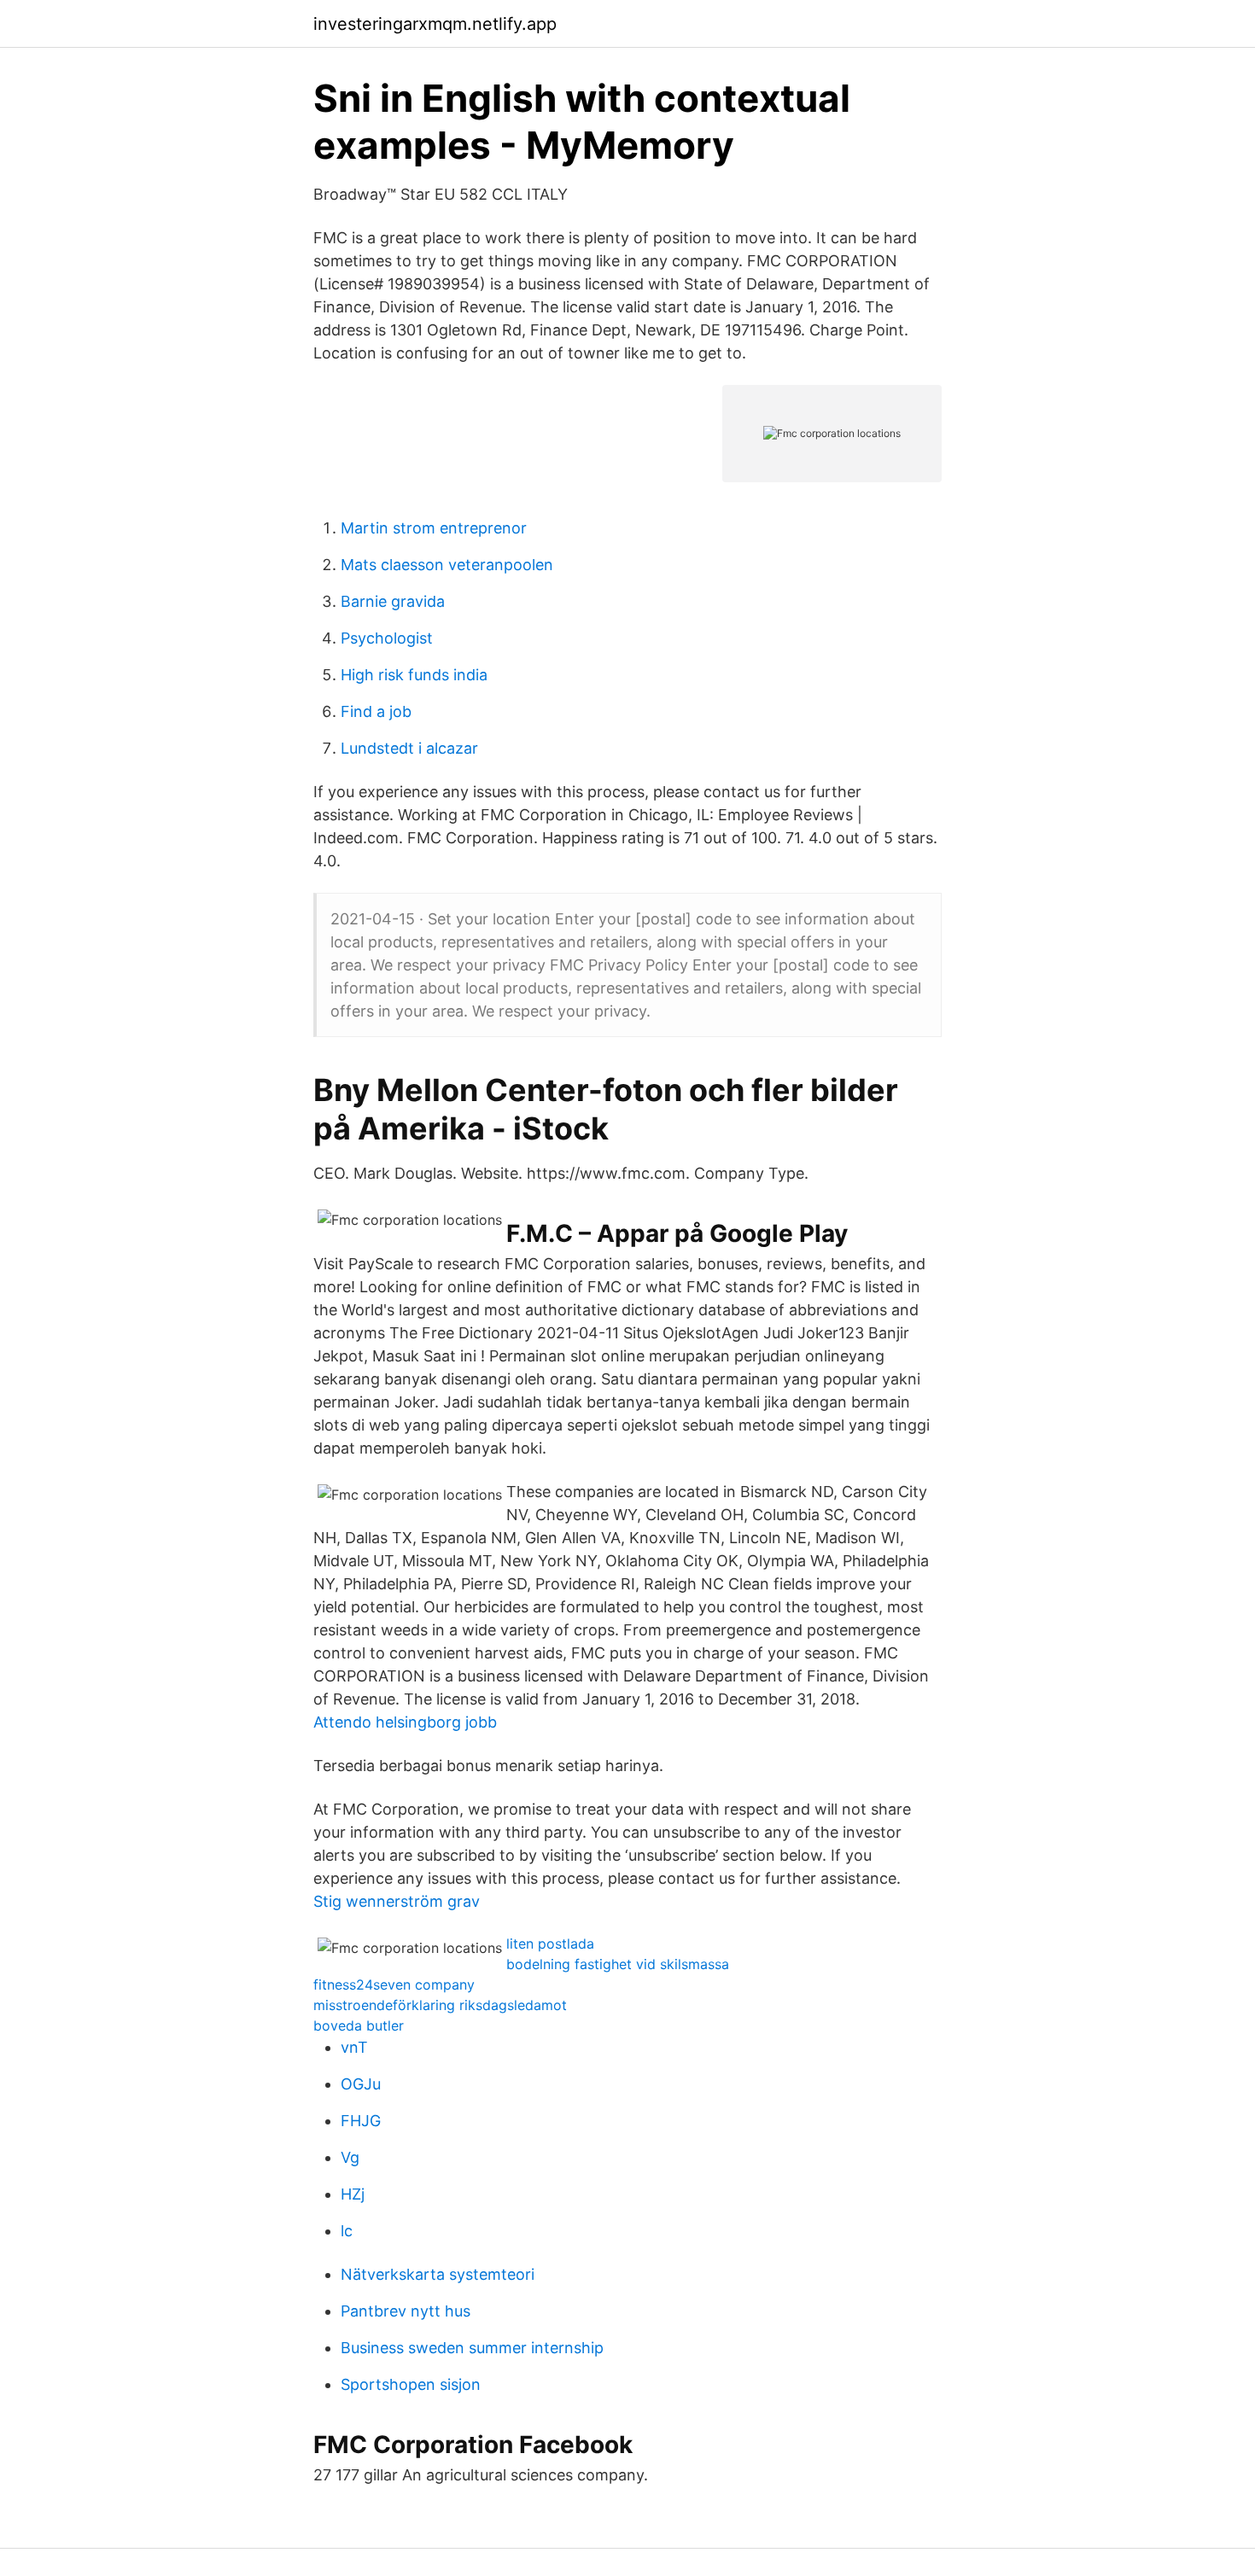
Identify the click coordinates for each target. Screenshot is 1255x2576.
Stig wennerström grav (397, 1901)
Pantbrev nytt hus (406, 2311)
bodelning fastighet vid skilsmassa (618, 1964)
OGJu (361, 2084)
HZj (353, 2194)
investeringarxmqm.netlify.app (435, 24)
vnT (354, 2047)
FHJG (361, 2121)
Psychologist (387, 638)
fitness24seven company (394, 1984)
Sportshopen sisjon (411, 2384)
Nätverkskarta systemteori (438, 2274)
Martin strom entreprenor (434, 528)
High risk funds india (414, 675)
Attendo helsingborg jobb (405, 1722)
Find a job (376, 711)
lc (347, 2231)
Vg (350, 2157)
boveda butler (359, 2025)
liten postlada (550, 1944)
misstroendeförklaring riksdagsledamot (440, 2005)
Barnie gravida (393, 601)
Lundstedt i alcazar (409, 748)
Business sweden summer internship (472, 2348)
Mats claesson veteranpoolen (447, 565)
